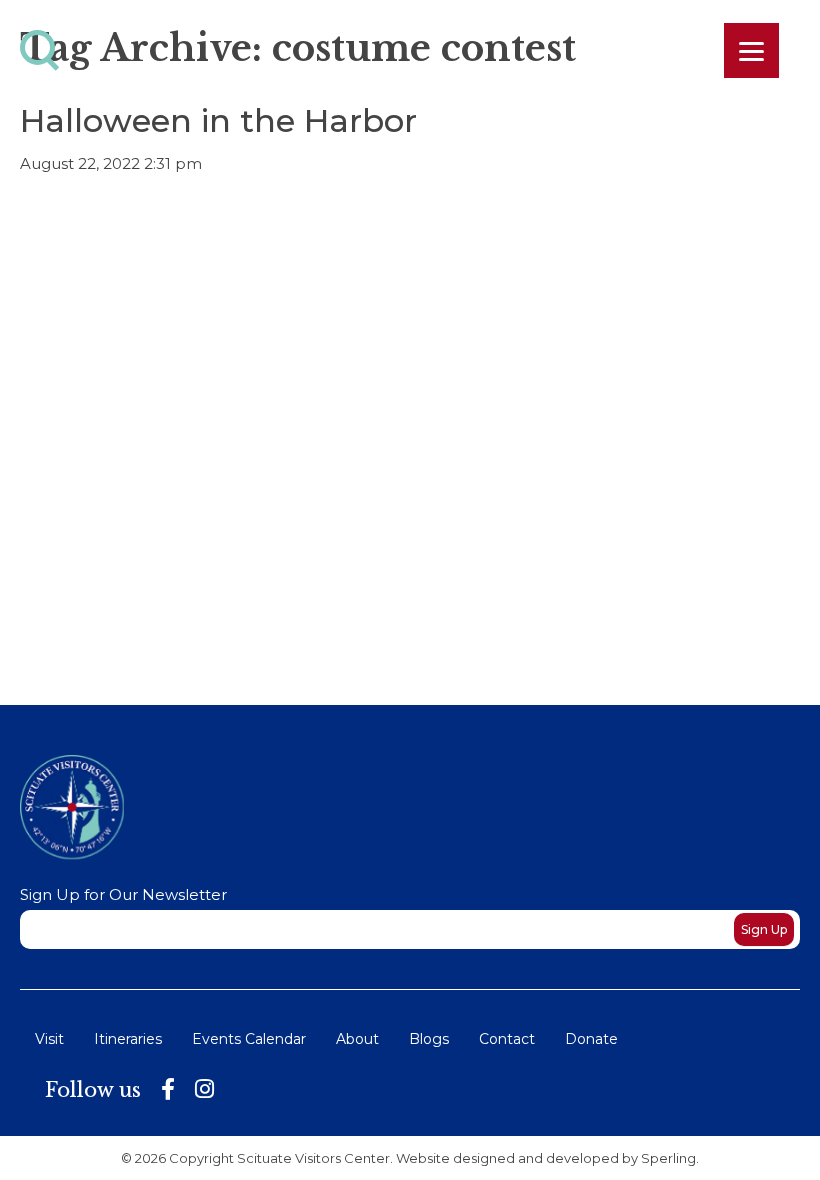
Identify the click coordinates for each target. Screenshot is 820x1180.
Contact (507, 1039)
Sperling (668, 1158)
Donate (591, 1039)
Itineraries (128, 1039)
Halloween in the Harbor (218, 120)
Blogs (429, 1039)
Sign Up (764, 929)
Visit (49, 1039)
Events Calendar (249, 1039)
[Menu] (751, 50)
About (357, 1039)
